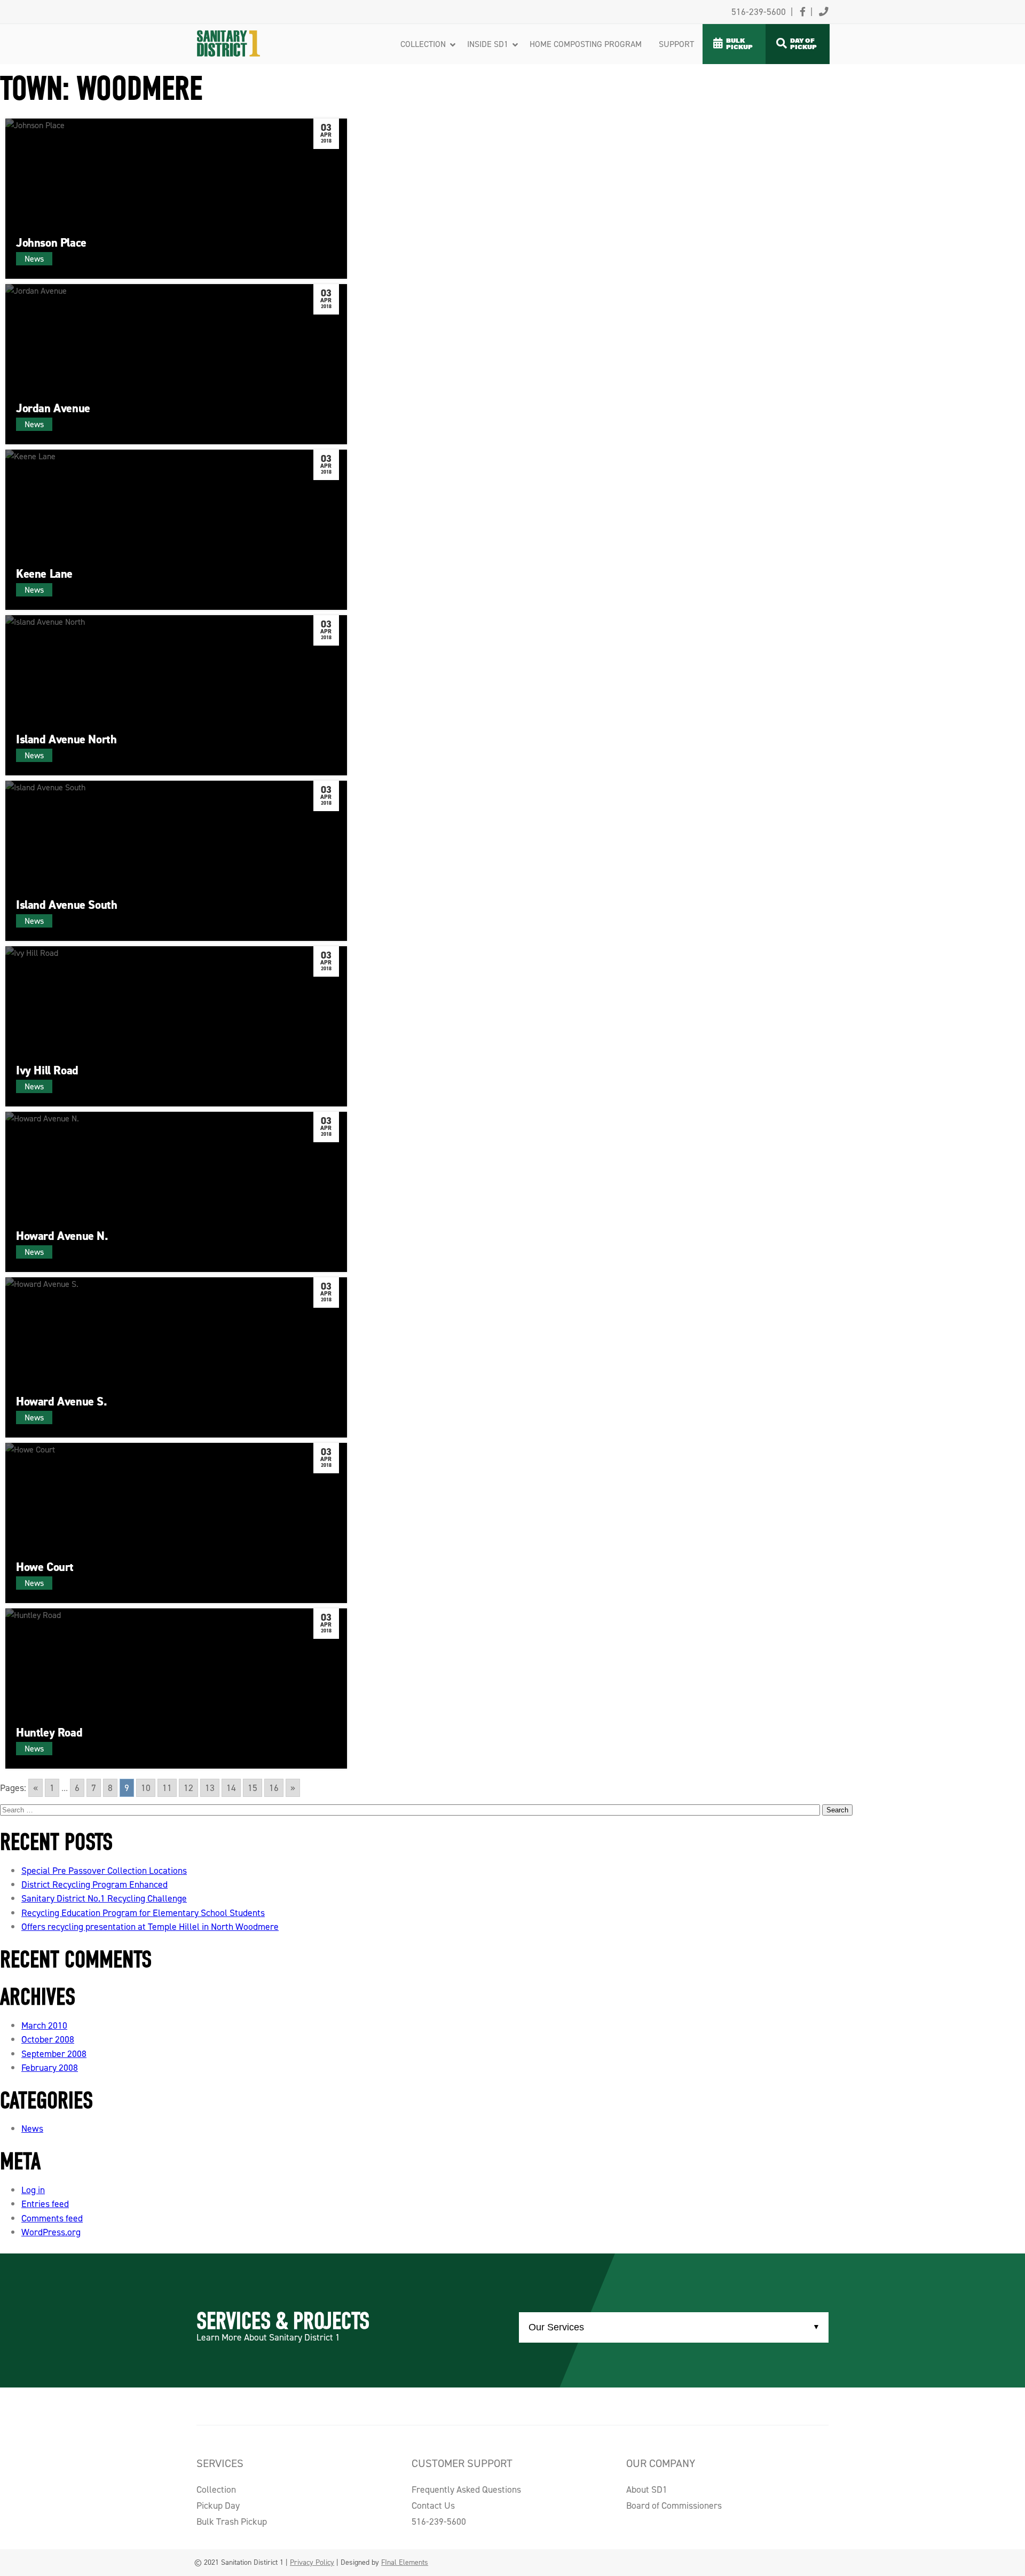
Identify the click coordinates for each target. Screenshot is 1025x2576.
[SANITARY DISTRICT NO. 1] (249, 30)
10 (146, 1788)
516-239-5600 (439, 2522)
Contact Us (433, 2506)
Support (676, 44)
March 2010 (44, 2025)
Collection (423, 44)
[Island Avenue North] (176, 695)
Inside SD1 (488, 44)
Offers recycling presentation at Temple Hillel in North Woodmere (150, 1927)
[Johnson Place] (176, 199)
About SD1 (647, 2489)
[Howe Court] (176, 1523)
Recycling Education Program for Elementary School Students (143, 1913)
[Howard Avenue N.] (176, 1192)
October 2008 (48, 2039)
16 (274, 1788)
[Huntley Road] (176, 1688)
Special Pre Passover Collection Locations (104, 1871)
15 (253, 1788)
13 (210, 1788)
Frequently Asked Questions (466, 2489)
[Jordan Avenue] (176, 364)
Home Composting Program (586, 44)
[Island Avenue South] (176, 861)
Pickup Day (218, 2506)
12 (188, 1788)
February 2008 (50, 2068)
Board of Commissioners (674, 2506)
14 (231, 1788)
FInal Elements (405, 2562)
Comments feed (52, 2218)
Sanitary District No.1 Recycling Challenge (104, 1898)
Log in (33, 2190)
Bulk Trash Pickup (232, 2522)
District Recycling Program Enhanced (94, 1884)
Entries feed (45, 2204)
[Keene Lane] (176, 530)
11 (167, 1788)
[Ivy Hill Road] (176, 1026)
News (32, 2129)
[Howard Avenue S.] (176, 1357)
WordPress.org (51, 2232)
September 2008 (54, 2054)
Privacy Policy (312, 2562)
